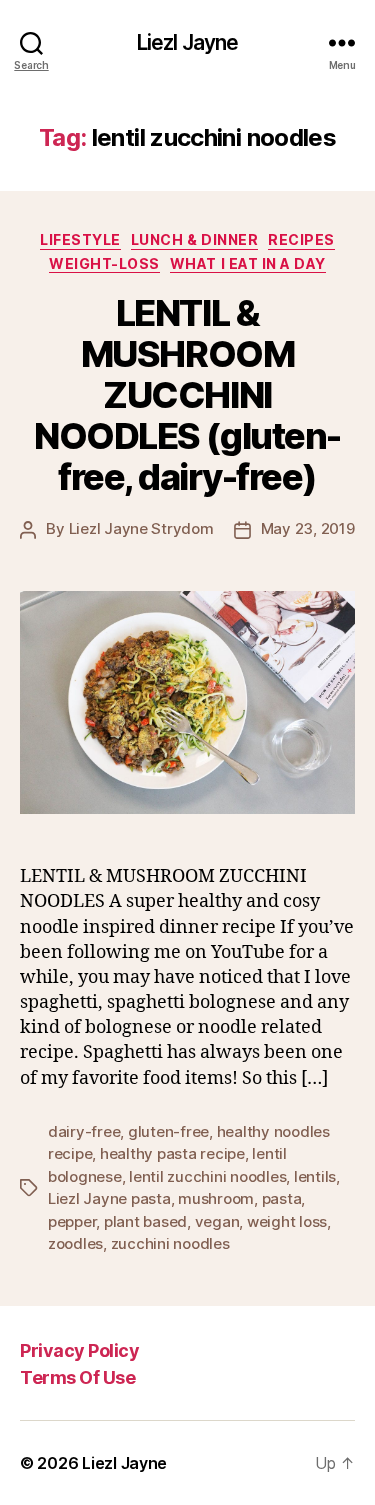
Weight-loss (104, 263)
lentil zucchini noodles (207, 1176)
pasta (282, 1198)
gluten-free (168, 1131)
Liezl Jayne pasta (109, 1198)
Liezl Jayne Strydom (141, 528)
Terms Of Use (77, 1377)
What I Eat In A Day (248, 263)
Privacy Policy (79, 1350)
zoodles (75, 1243)
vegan (217, 1221)
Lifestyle (80, 239)
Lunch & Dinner (194, 239)
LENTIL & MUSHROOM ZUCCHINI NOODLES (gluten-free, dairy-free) (187, 395)
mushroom (216, 1198)
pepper (72, 1221)
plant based (145, 1221)
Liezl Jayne (187, 42)
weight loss (287, 1221)
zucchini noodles (170, 1243)
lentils (315, 1176)
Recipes (301, 239)
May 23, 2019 (308, 528)
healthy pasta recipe (172, 1153)
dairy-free (84, 1131)
